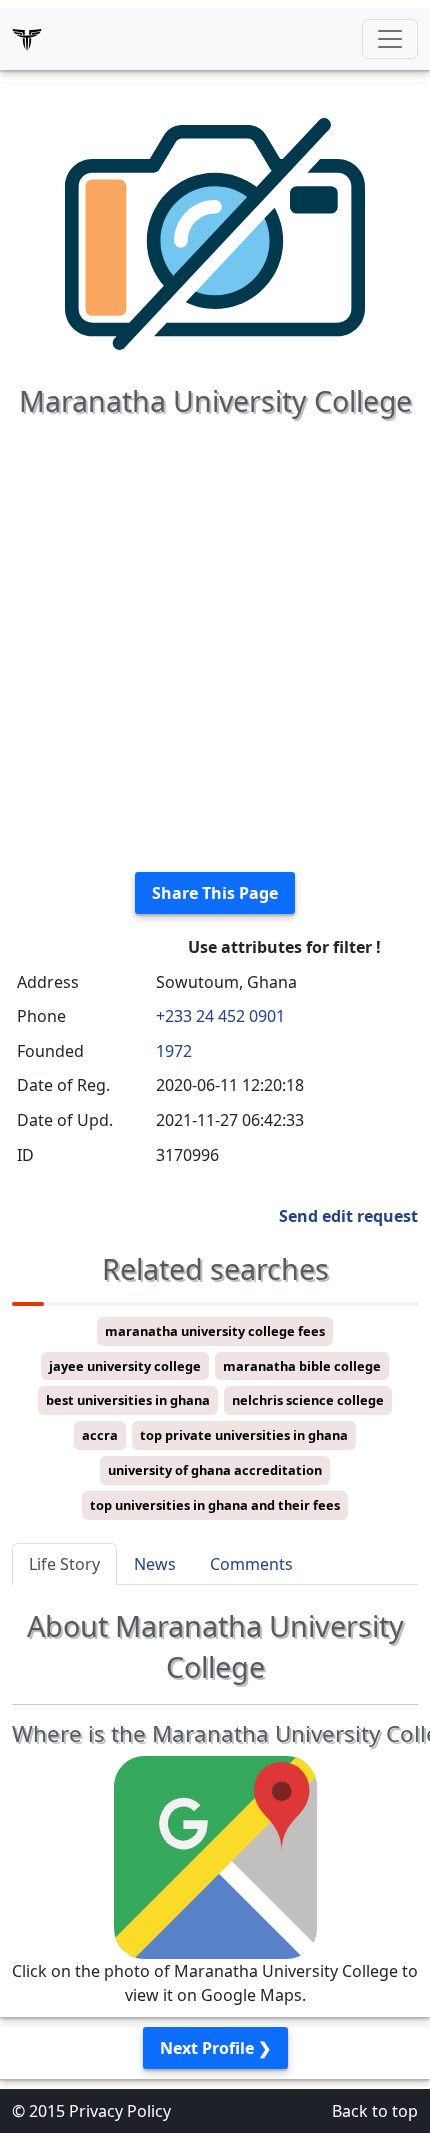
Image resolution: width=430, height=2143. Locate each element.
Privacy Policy (120, 2111)
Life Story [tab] (64, 1564)
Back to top (375, 2111)
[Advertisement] (215, 641)
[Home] (27, 39)
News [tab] (155, 1564)
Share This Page (215, 893)
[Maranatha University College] (215, 232)
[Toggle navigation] (390, 39)
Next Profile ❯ (215, 2048)
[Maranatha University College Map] (215, 1856)
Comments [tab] (251, 1564)
